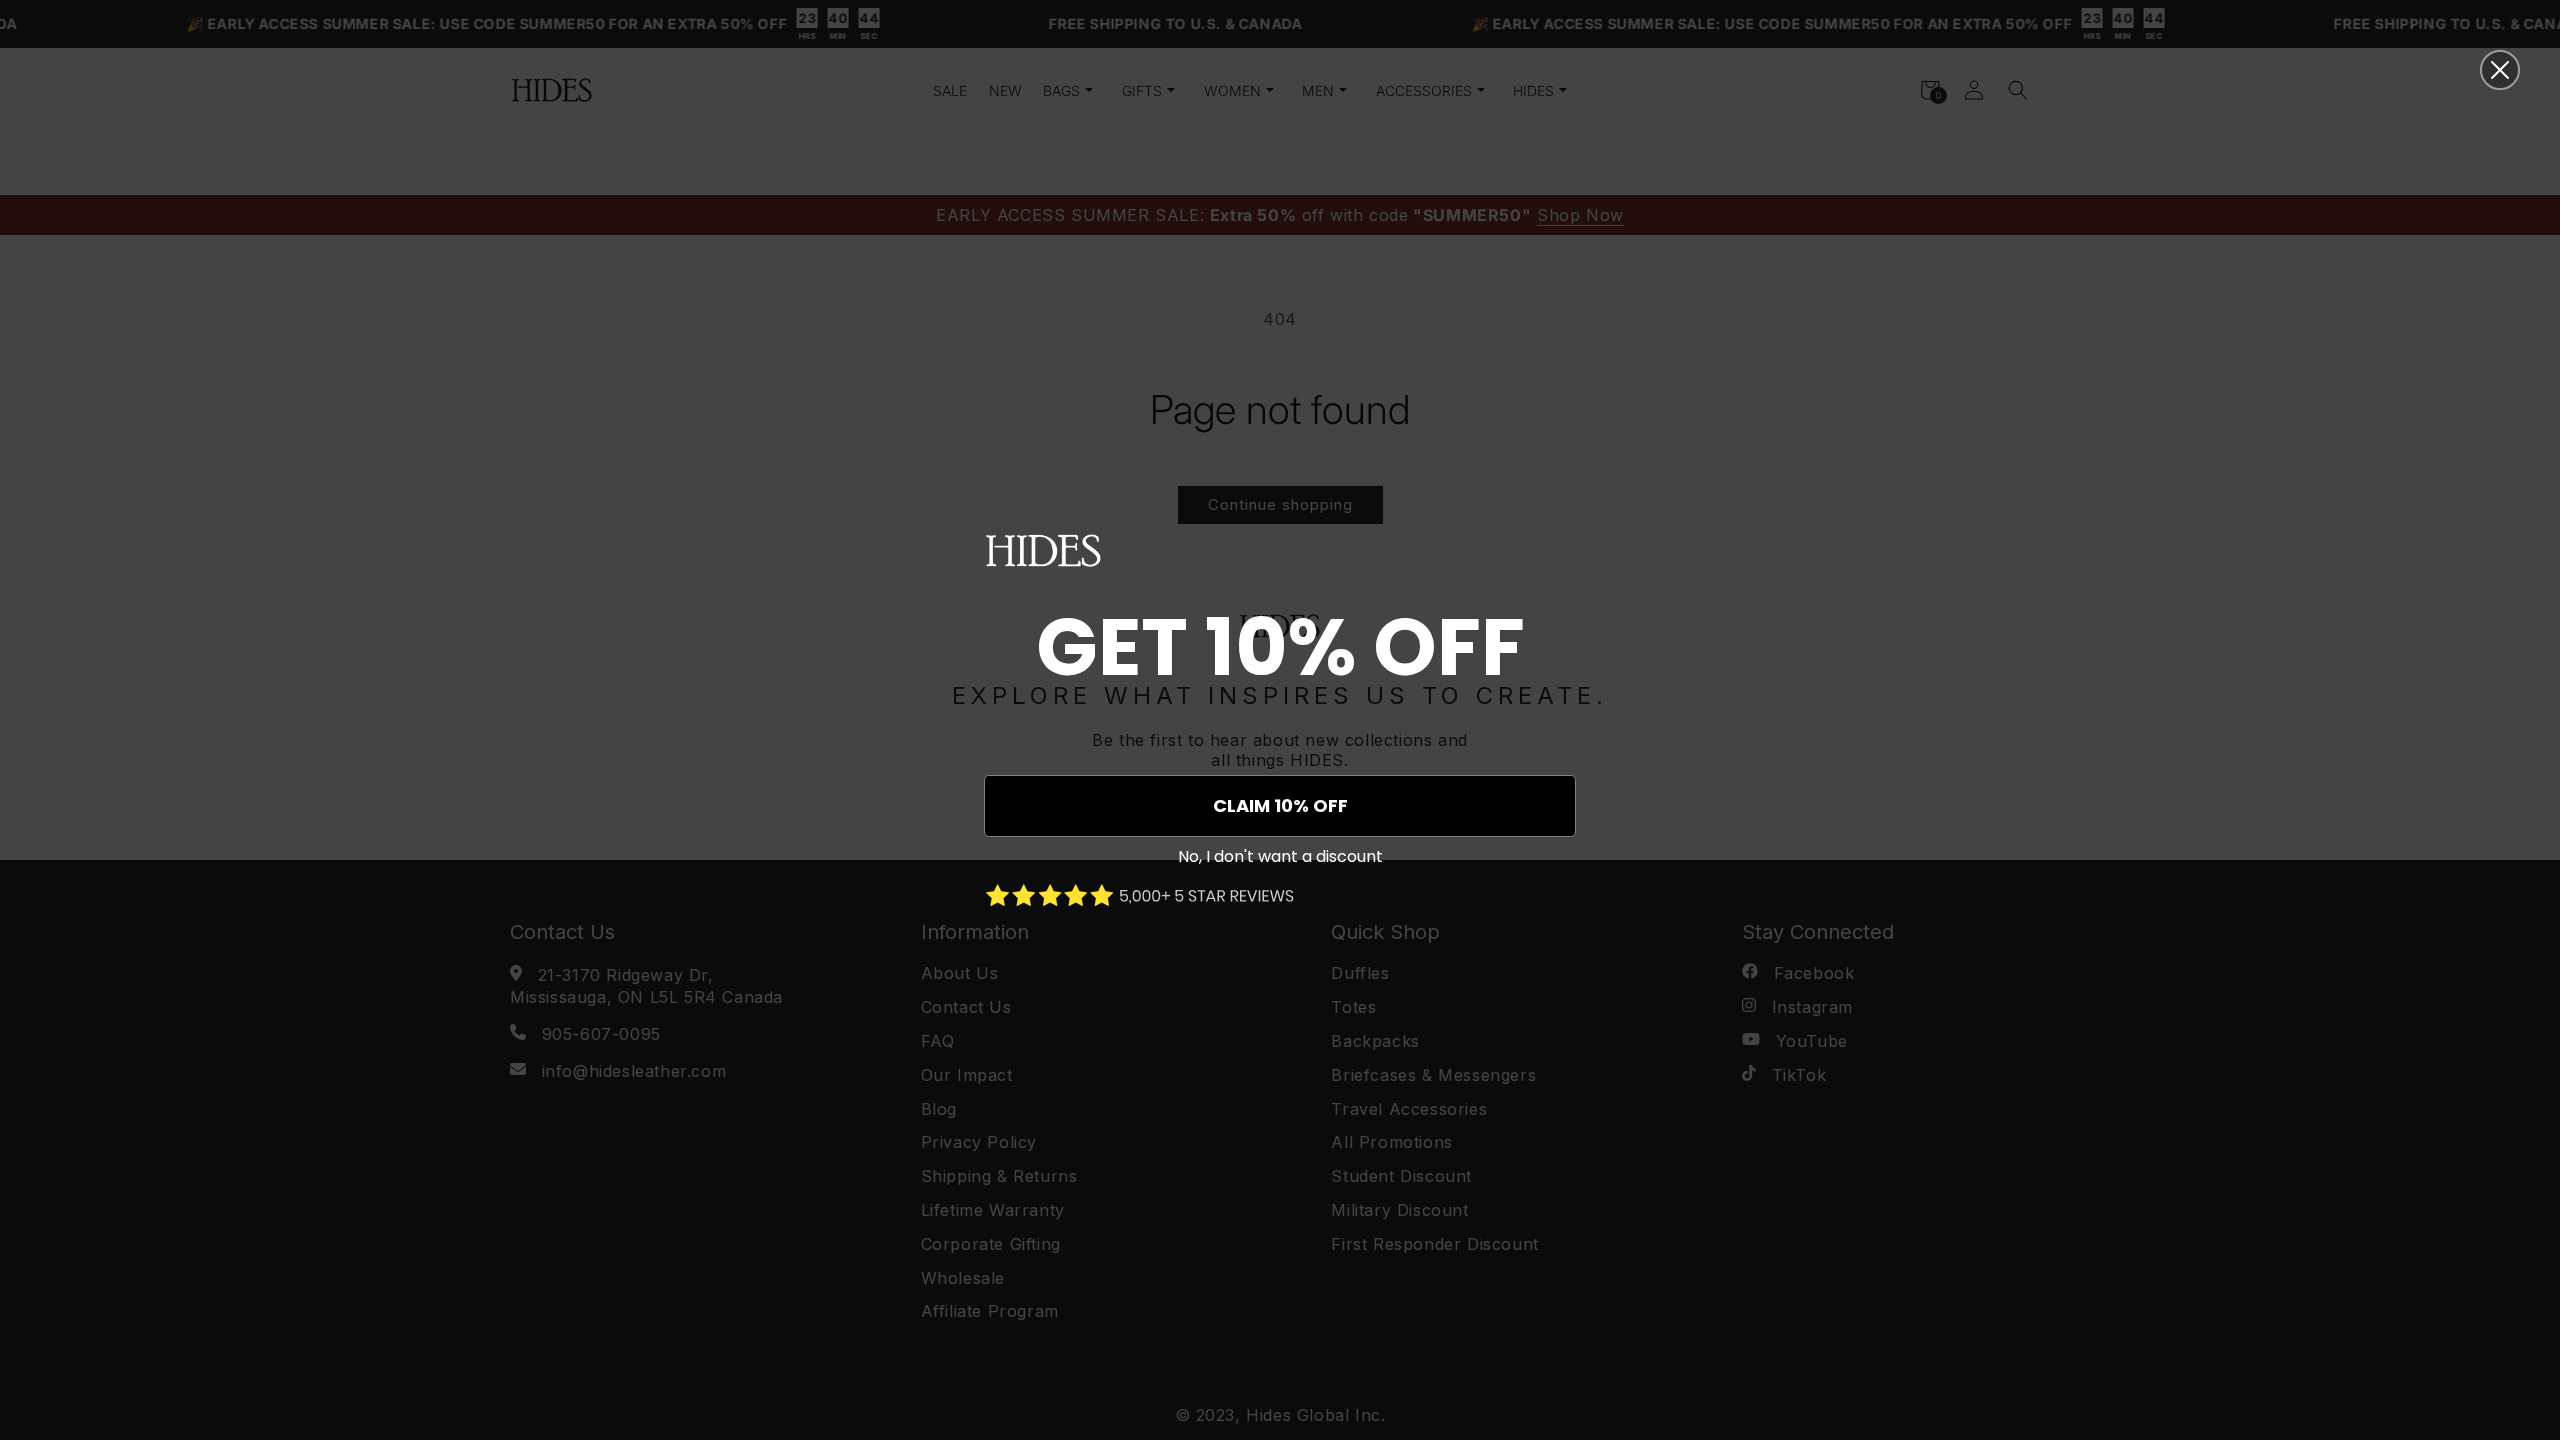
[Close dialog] (2500, 70)
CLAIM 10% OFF (1280, 805)
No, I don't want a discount (1280, 856)
